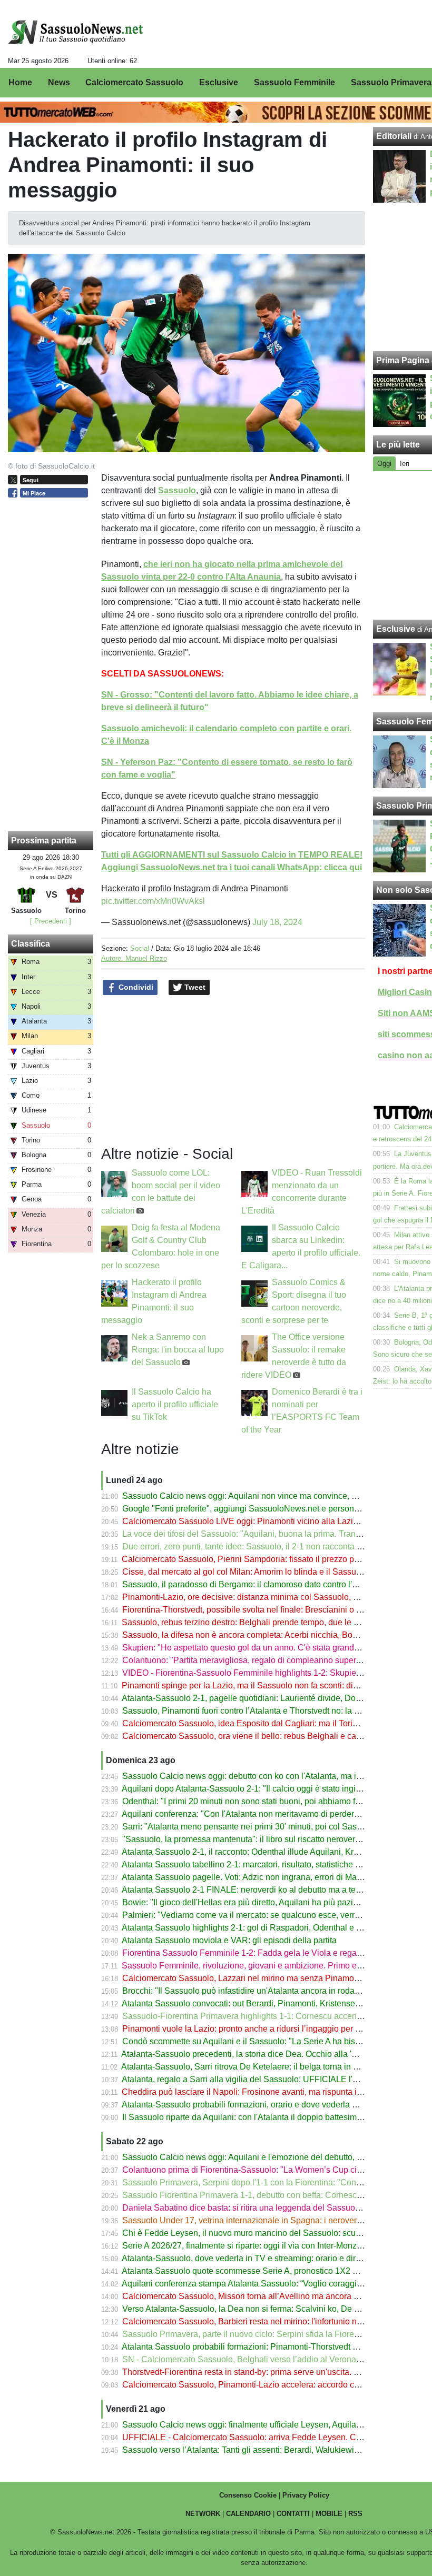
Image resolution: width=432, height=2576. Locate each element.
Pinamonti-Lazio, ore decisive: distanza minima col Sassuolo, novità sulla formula (274, 1597)
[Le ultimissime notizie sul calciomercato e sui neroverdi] (76, 32)
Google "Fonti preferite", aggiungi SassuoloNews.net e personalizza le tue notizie (274, 1509)
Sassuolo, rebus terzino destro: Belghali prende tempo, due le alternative (257, 1622)
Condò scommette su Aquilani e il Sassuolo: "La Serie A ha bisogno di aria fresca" (275, 2041)
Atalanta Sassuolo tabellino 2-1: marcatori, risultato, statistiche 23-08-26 (255, 1864)
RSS (355, 2514)
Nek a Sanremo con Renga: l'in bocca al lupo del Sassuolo (178, 1350)
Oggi (384, 464)
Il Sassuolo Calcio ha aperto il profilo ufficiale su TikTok (175, 1404)
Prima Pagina (403, 360)
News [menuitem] (59, 82)
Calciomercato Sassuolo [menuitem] (134, 82)
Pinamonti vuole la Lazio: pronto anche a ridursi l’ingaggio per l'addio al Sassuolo (274, 2029)
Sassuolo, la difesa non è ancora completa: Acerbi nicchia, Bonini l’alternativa (267, 1635)
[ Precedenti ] (51, 921)
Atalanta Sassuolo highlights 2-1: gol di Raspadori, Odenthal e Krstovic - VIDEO (271, 1928)
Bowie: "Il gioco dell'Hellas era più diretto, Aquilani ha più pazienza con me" (263, 1902)
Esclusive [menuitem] (219, 82)
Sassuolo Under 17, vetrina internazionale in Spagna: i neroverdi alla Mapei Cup (272, 2220)
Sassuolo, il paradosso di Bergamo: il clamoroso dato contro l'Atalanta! (254, 1584)
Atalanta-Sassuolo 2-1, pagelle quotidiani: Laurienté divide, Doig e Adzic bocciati (272, 1698)
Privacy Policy (306, 2495)
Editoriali (394, 136)
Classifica (31, 944)
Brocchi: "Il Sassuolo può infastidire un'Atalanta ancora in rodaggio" (248, 1991)
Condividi (135, 987)
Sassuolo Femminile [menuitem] (294, 82)
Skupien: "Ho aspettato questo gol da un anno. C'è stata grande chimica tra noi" (270, 1648)
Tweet (194, 987)
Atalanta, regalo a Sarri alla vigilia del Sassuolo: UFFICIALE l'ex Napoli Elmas (268, 2079)
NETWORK (203, 2514)
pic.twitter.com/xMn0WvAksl (153, 901)
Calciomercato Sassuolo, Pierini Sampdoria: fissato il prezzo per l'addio (255, 1559)
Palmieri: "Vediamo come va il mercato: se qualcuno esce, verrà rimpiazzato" (265, 1915)
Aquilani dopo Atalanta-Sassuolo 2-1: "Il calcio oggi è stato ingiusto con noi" (263, 1789)
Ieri (405, 464)
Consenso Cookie (248, 2495)
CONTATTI (293, 2514)
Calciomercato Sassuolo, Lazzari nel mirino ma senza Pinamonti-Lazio (254, 1978)
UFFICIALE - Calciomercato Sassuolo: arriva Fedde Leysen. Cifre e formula (263, 2437)
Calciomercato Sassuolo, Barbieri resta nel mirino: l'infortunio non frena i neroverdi (276, 2321)
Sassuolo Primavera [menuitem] (391, 82)
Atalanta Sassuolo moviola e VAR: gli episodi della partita (229, 1940)
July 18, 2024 (277, 922)
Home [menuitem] (20, 82)
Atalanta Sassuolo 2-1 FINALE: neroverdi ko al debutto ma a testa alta (252, 1890)
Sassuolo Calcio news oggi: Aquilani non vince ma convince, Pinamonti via (262, 1496)
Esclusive (396, 629)
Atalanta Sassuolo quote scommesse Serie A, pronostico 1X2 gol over (252, 2271)
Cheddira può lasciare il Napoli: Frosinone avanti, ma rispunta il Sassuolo (259, 2092)
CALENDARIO (248, 2514)
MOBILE (329, 2514)
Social (140, 948)
